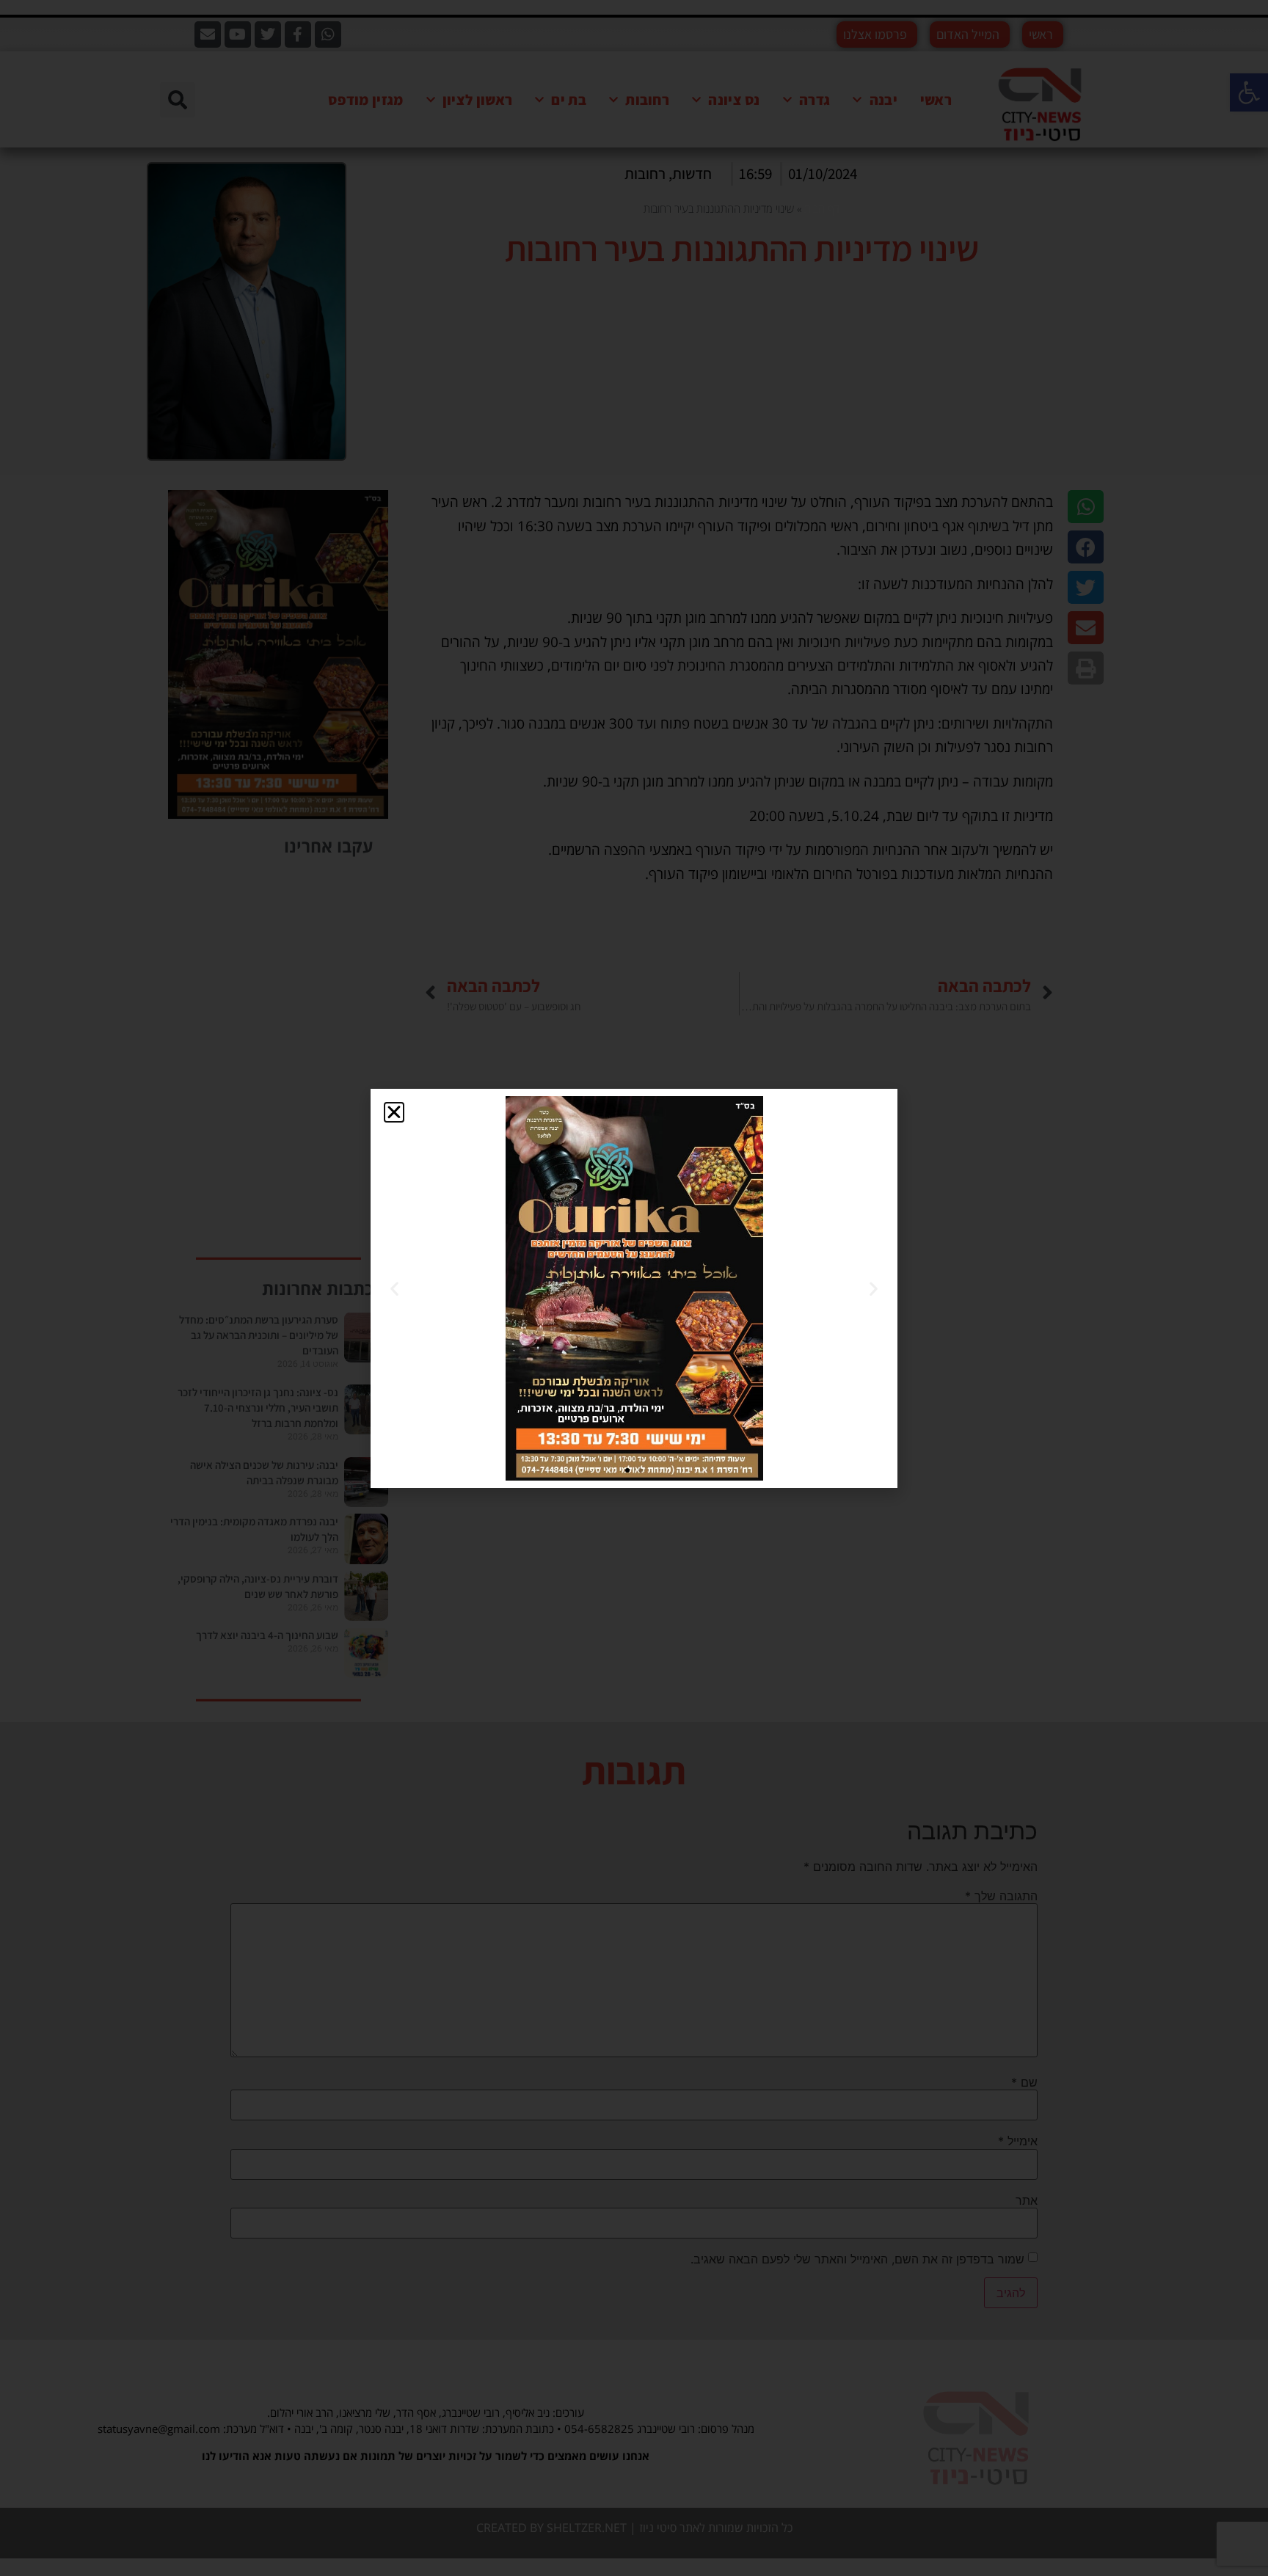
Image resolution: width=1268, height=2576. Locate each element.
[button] (394, 1112)
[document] (634, 1288)
